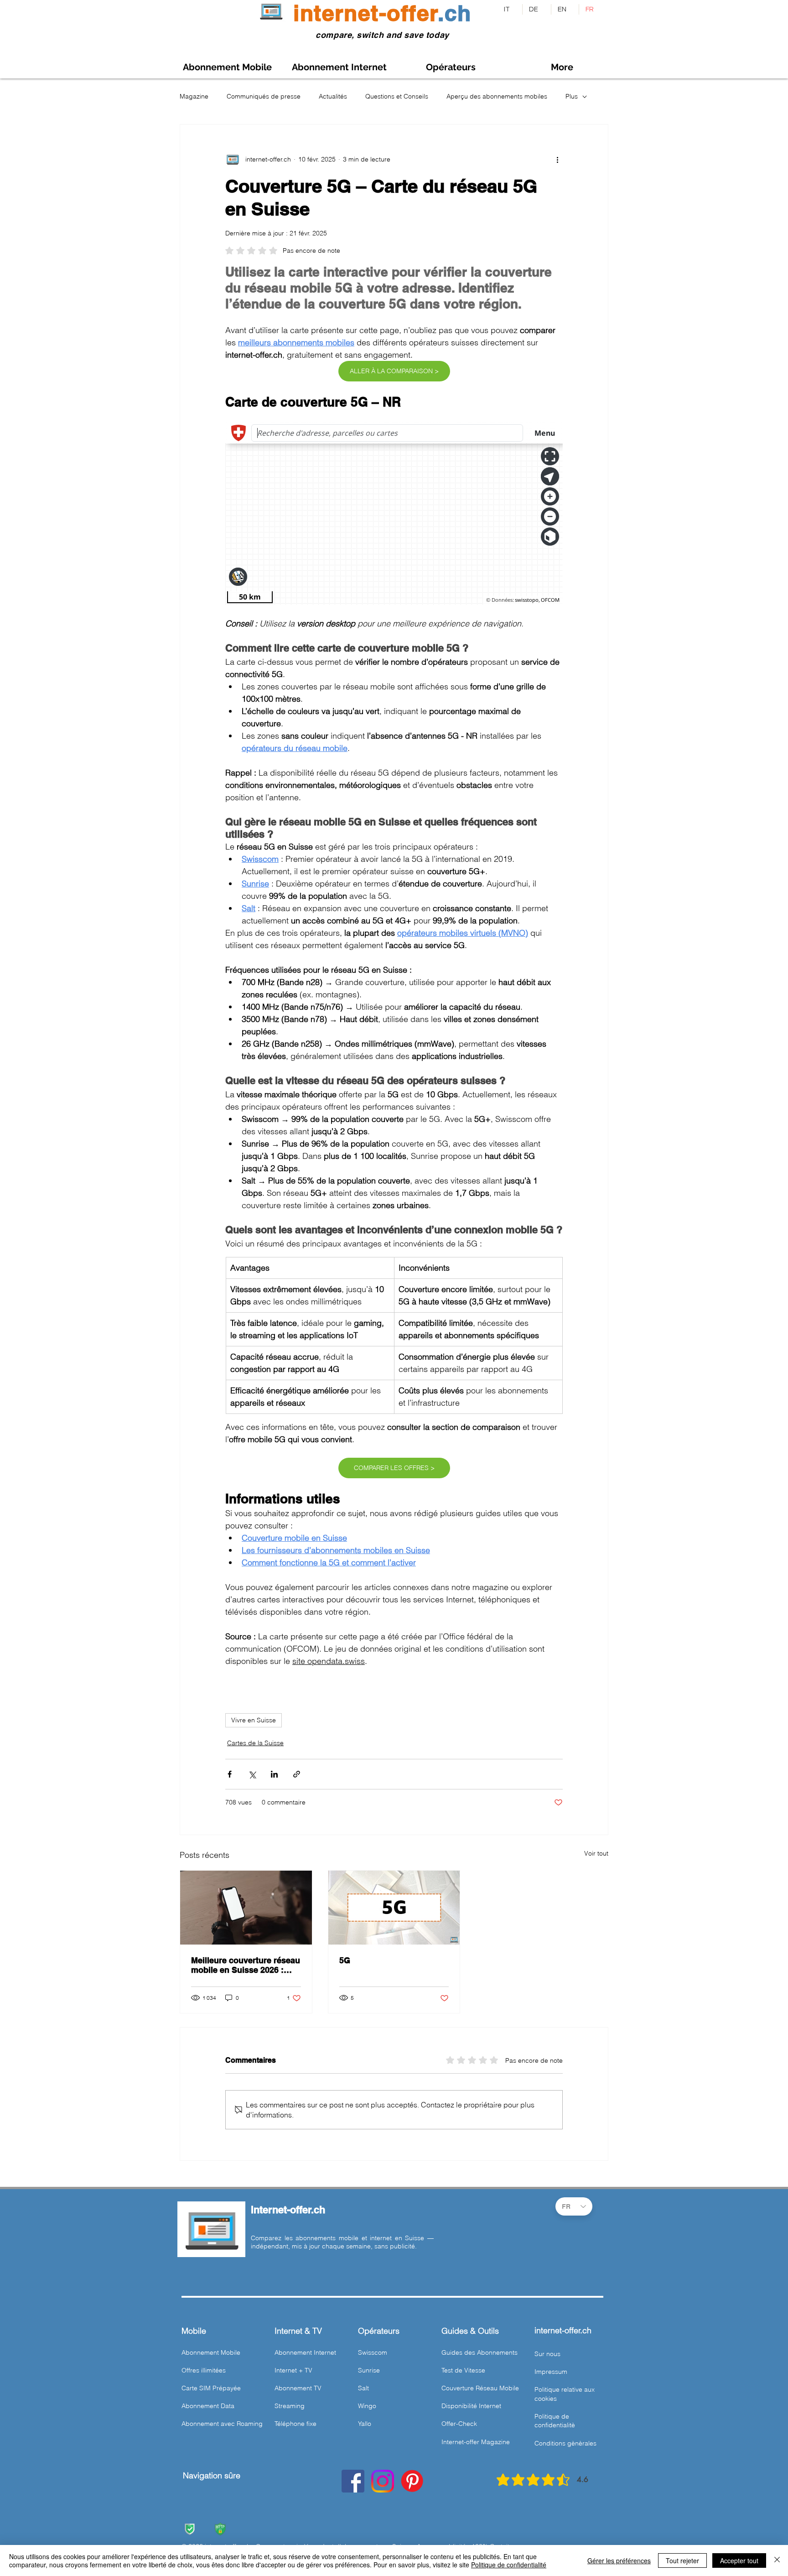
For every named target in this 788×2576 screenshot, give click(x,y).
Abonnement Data (208, 2406)
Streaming (290, 2406)
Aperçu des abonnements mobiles (497, 96)
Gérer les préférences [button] (619, 2560)
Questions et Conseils (397, 96)
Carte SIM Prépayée (211, 2388)
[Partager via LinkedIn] (274, 1774)
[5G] (394, 1908)
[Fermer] (777, 2560)
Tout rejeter (682, 2560)
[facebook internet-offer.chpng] (353, 2481)
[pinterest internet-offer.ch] (412, 2481)
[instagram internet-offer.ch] (383, 2481)
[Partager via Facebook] (230, 1774)
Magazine (194, 96)
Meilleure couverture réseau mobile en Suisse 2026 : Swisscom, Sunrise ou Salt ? (246, 1965)
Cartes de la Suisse (255, 1743)
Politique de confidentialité (509, 2565)
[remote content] (394, 514)
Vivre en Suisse (254, 1720)
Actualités (333, 96)
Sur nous (547, 2354)
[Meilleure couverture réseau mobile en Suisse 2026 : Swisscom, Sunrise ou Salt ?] (246, 1908)
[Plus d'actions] (557, 159)
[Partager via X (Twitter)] (252, 1774)
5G (345, 1960)
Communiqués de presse (264, 96)
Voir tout (596, 1853)
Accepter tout (739, 2560)
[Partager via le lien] (297, 1774)
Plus (572, 96)
